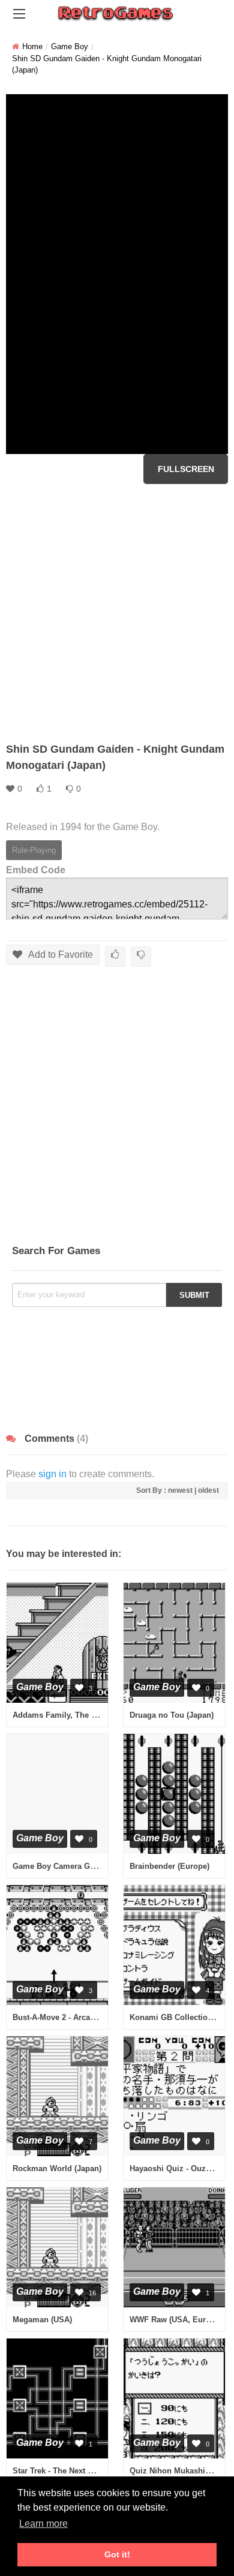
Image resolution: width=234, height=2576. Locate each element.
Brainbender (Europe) (169, 1866)
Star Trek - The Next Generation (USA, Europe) (98, 2471)
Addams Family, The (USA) (62, 1715)
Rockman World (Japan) (57, 2168)
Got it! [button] (117, 2554)
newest (180, 1490)
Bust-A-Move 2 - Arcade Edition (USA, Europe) (98, 2017)
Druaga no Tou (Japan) (172, 1715)
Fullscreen (186, 469)
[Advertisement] (117, 613)
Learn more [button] (43, 2524)
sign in (52, 1474)
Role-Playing (34, 850)
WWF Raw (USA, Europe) (176, 2320)
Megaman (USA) (42, 2320)
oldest (208, 1490)
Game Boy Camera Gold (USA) (69, 1866)
